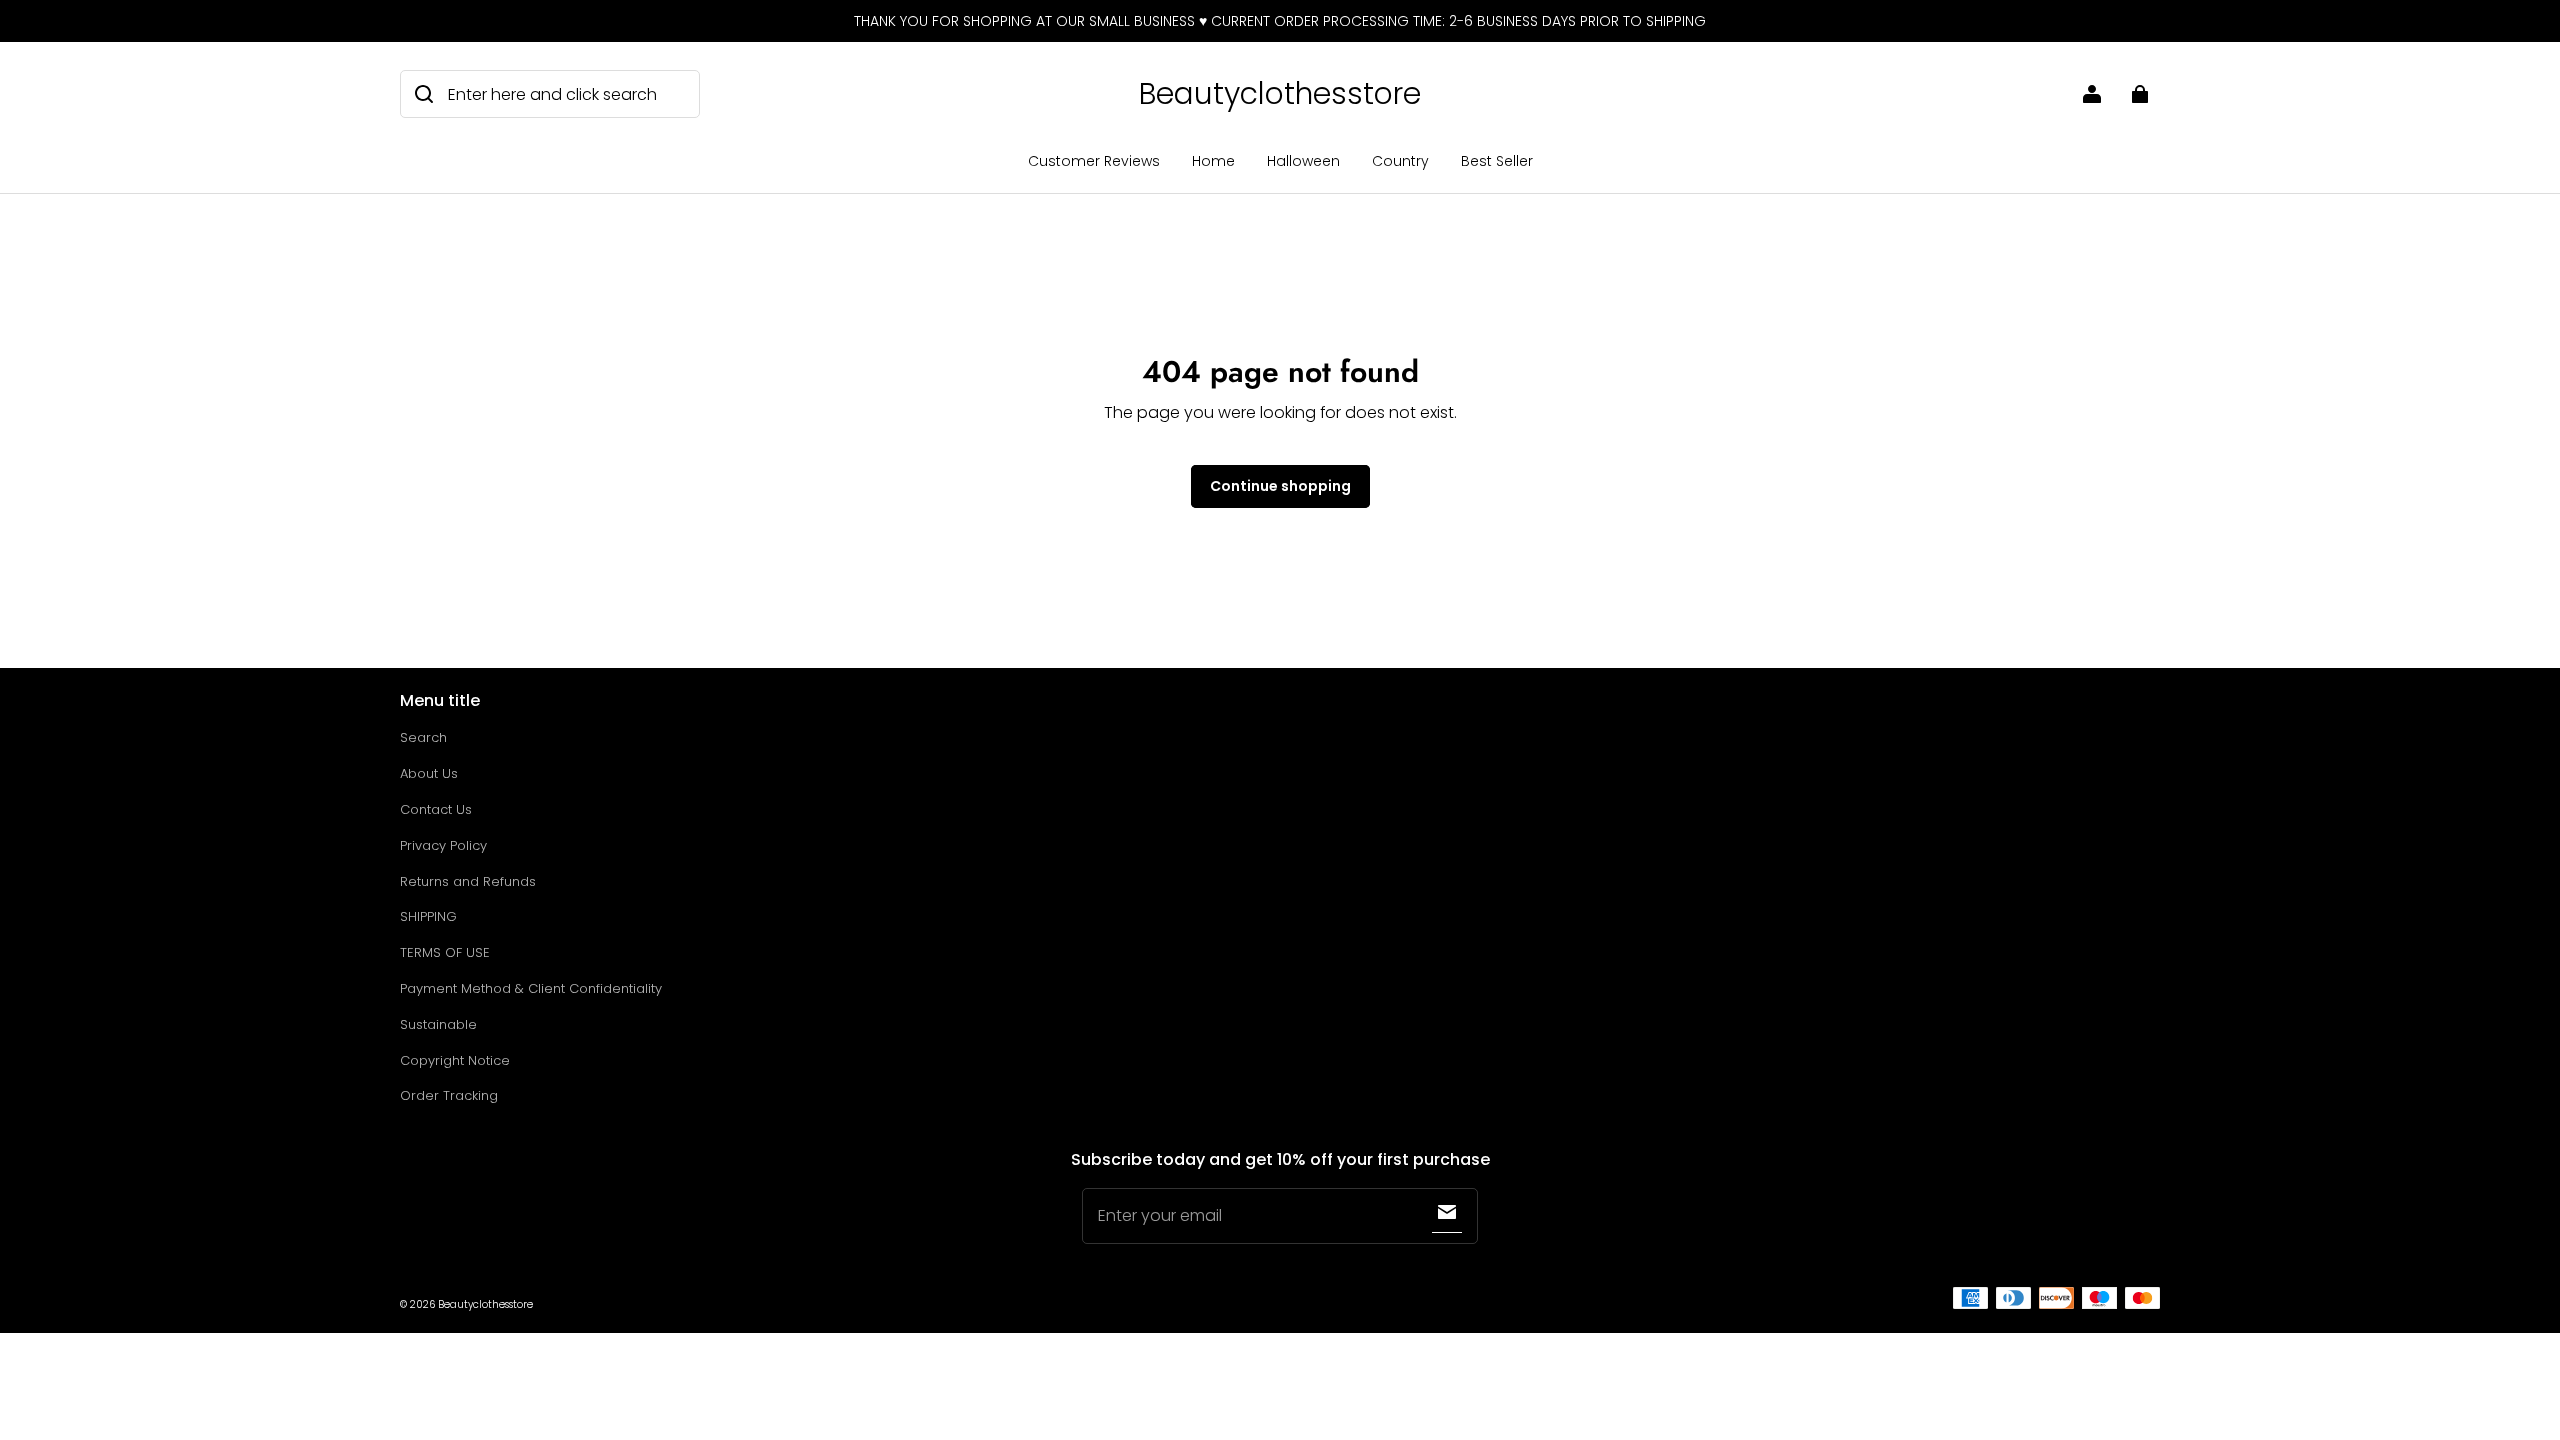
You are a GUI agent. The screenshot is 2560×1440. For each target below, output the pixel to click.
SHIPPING (428, 916)
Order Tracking (449, 1095)
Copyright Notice (455, 1060)
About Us (429, 773)
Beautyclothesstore (485, 1304)
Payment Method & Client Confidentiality (531, 988)
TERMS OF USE (445, 952)
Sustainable (438, 1024)
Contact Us (436, 809)
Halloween (1303, 161)
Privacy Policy (443, 845)
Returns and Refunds (468, 881)
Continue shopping (1280, 486)
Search (423, 737)
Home (1213, 161)
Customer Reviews (1094, 161)
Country (1400, 161)
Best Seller (1497, 161)
